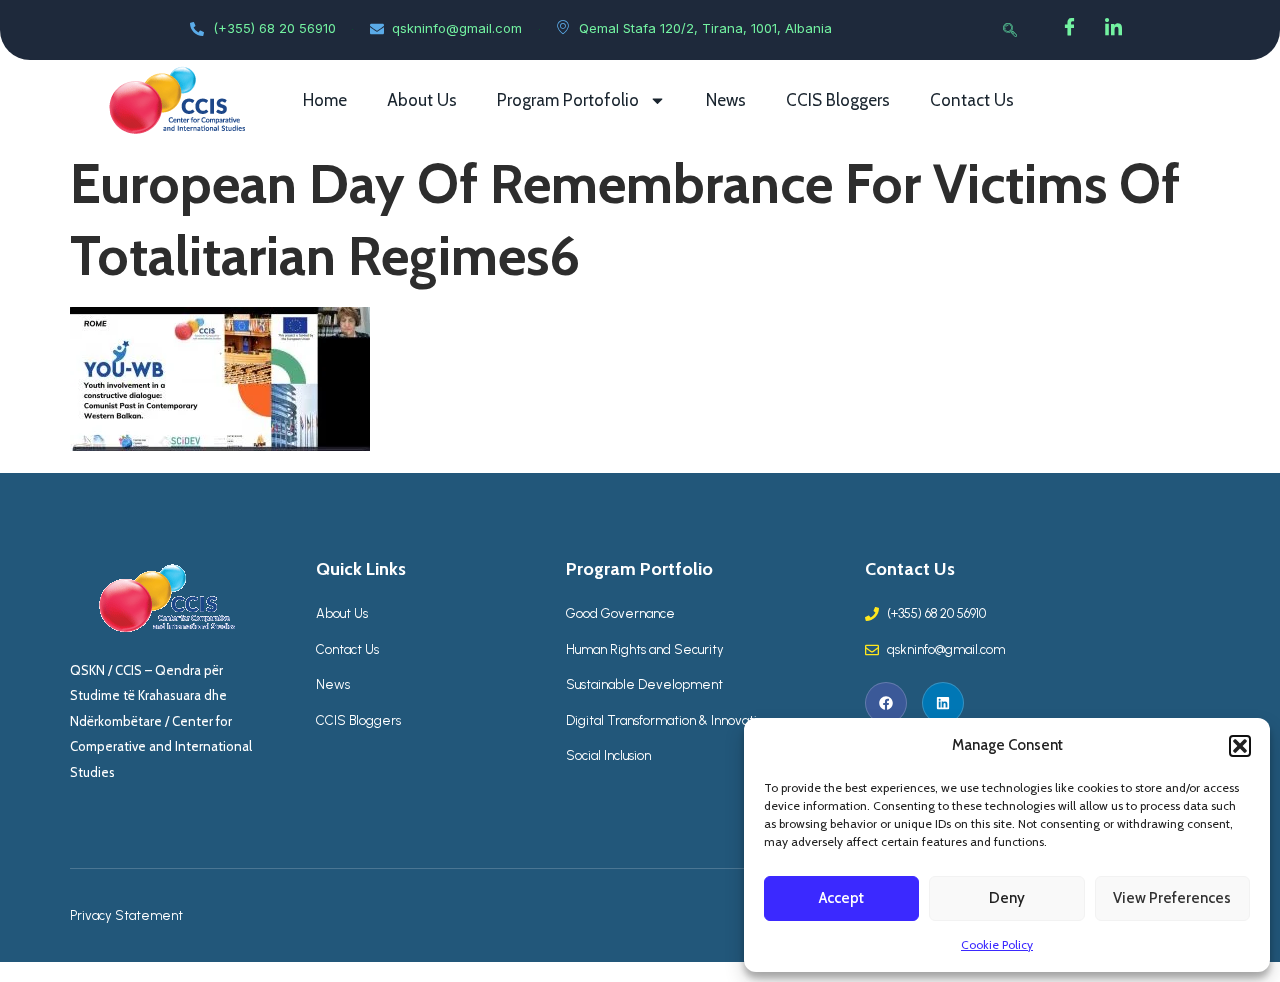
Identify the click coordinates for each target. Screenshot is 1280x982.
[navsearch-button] (1010, 30)
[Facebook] (1070, 30)
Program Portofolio (568, 100)
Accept (841, 898)
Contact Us (972, 100)
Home (325, 100)
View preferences (1172, 898)
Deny (1007, 898)
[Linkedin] (943, 703)
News (726, 100)
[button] (1240, 746)
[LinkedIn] (1114, 30)
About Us (422, 100)
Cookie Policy (997, 944)
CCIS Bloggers (838, 100)
